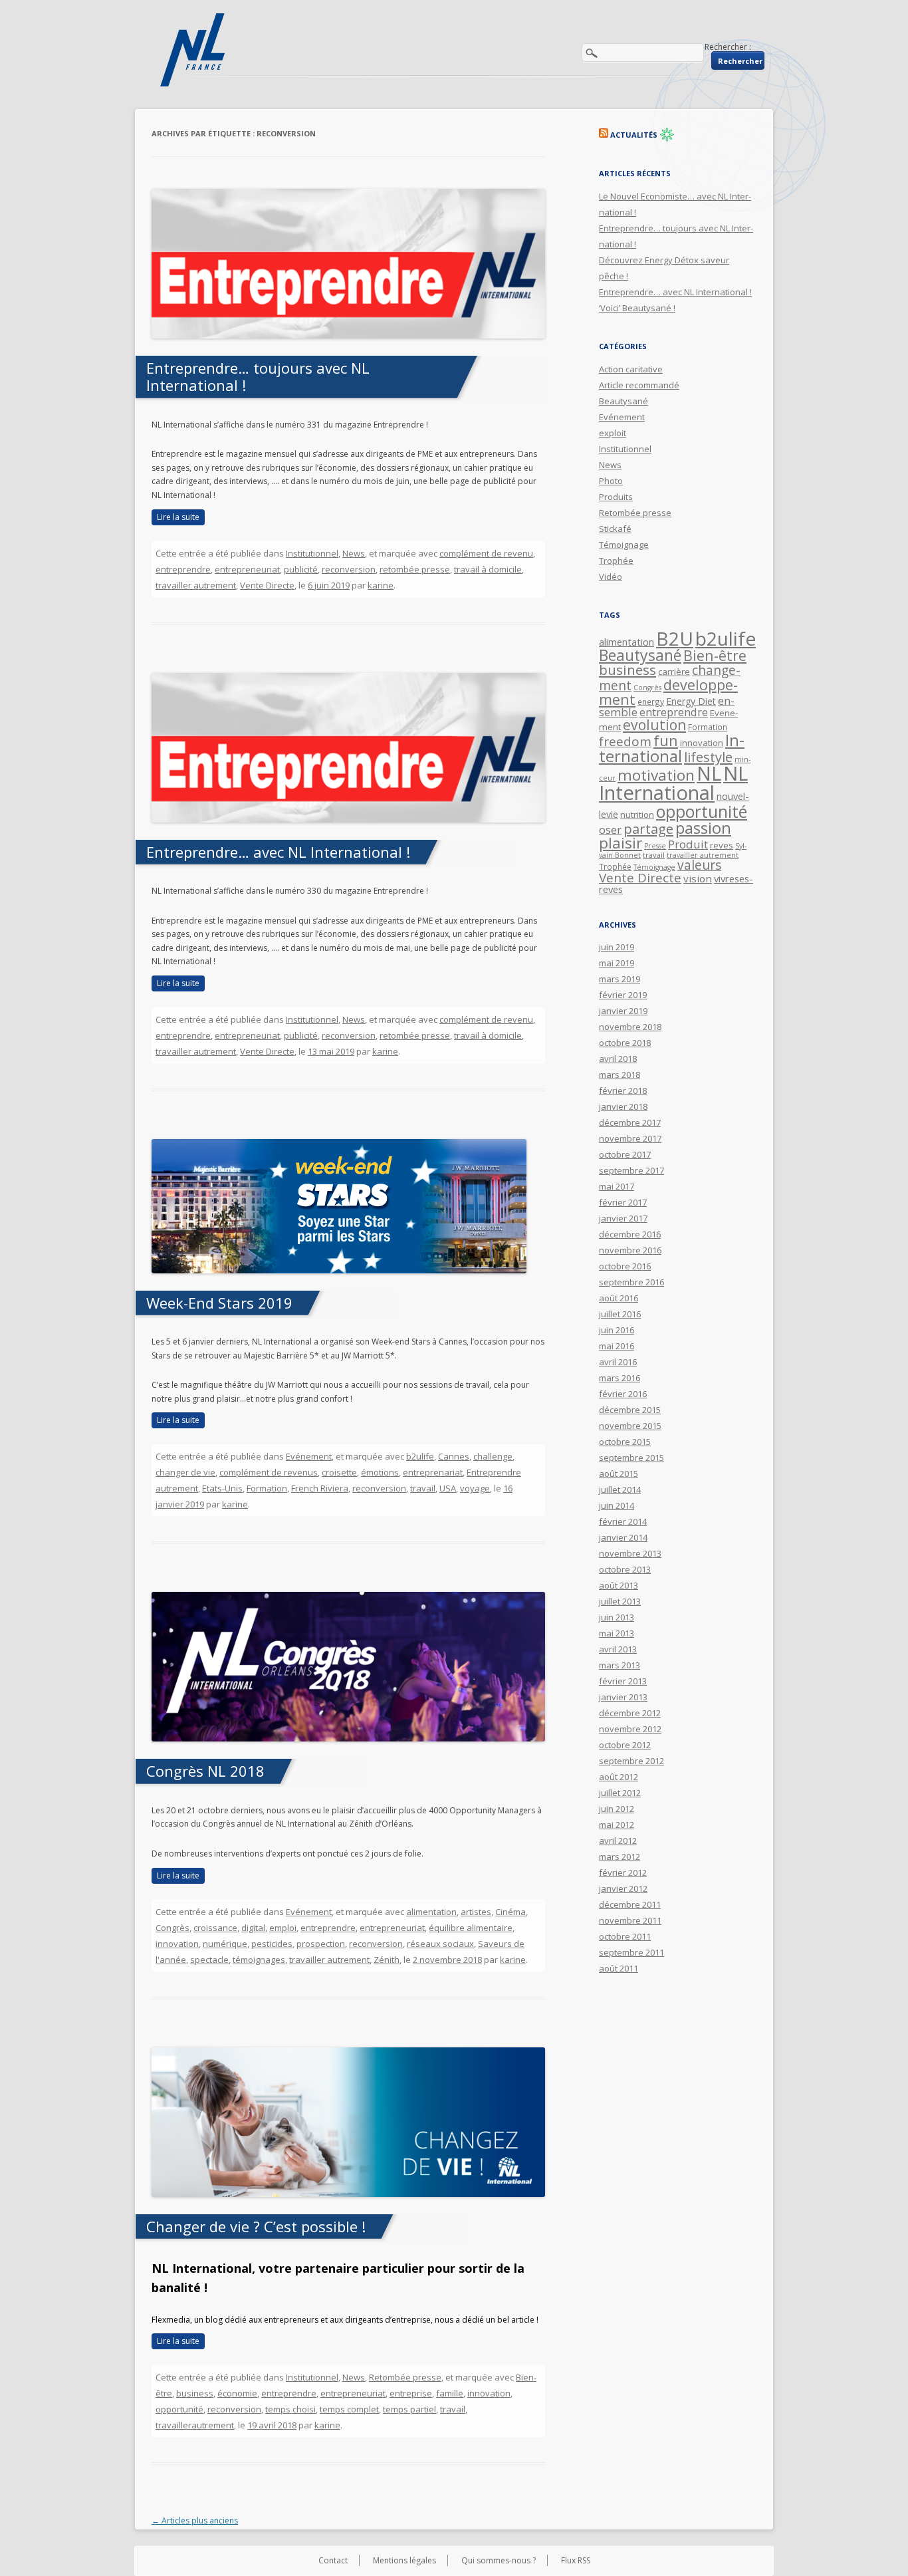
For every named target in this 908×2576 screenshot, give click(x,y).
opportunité (179, 2409)
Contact (333, 2560)
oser (610, 830)
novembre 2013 (630, 1553)
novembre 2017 (630, 1138)
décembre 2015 (630, 1410)
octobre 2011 (625, 1936)
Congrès (172, 1928)
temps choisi (290, 2409)
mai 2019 (617, 963)
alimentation (431, 1912)
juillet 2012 (620, 1793)
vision (698, 878)
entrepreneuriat (247, 569)
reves (722, 845)
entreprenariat (433, 1472)
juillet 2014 (620, 1489)
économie (237, 2393)
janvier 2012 (623, 1888)
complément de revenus (269, 1472)
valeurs (699, 865)
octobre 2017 (625, 1154)
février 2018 (623, 1091)
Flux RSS (576, 2560)
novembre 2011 (630, 1920)
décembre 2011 (630, 1904)
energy (651, 702)
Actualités (634, 135)
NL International (673, 783)
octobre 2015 (625, 1442)
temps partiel (409, 2409)
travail (423, 1488)
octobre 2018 (625, 1043)
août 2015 (619, 1474)
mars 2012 (620, 1857)
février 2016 (623, 1394)
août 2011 (619, 1968)
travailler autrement (196, 585)
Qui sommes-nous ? (499, 2560)
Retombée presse (405, 2377)
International (672, 748)
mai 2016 (617, 1346)
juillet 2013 (620, 1601)
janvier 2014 (623, 1537)
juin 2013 (617, 1617)
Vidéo (611, 577)
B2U (675, 638)
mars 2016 (620, 1378)
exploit (613, 433)
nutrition (637, 815)
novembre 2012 (630, 1729)
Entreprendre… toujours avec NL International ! (258, 376)
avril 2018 (618, 1059)
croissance (215, 1928)
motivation (656, 775)
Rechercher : (728, 47)
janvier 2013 (623, 1697)
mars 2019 (620, 979)
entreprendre (183, 569)
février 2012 (623, 1872)
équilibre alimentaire (471, 1928)
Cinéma (511, 1912)
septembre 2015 (631, 1458)
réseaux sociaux (440, 1944)
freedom (625, 741)
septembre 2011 (631, 1952)
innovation (177, 1944)
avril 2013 (618, 1649)
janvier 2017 (623, 1218)
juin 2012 (617, 1809)
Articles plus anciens (195, 2520)
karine (381, 585)
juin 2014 (617, 1505)
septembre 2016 (631, 1282)
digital (253, 1928)
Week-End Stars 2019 (219, 1303)
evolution (654, 725)
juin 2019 (617, 947)
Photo (611, 481)
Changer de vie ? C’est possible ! (256, 2226)
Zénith (387, 1960)
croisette (339, 1472)
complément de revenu (486, 553)
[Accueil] (194, 50)
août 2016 (619, 1298)
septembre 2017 (631, 1170)
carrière (674, 672)
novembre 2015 (630, 1426)
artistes (476, 1912)
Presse (655, 846)
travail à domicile (488, 569)
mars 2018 (620, 1075)
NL (709, 773)
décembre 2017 (630, 1122)
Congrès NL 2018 (205, 1771)
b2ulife (420, 1456)
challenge (493, 1456)
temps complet (349, 2409)
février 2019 (623, 995)
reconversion (349, 569)
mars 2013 (620, 1665)
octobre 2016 (625, 1266)
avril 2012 (618, 1841)
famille (450, 2393)
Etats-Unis (222, 1488)
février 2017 (623, 1202)
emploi (283, 1928)
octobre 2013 (625, 1569)
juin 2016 (617, 1330)
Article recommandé (639, 385)
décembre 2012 (630, 1713)
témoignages (259, 1960)
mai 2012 (617, 1825)
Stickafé (615, 529)
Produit (688, 844)
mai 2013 (617, 1633)
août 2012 (619, 1777)
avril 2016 (618, 1362)
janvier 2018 (623, 1106)
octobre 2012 (625, 1745)
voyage (475, 1488)
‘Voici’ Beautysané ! (637, 308)
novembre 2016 (630, 1250)
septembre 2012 (631, 1761)
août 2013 (619, 1585)
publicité (301, 569)
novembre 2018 (630, 1027)
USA (448, 1488)
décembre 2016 (630, 1234)
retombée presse (415, 569)
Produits (616, 497)
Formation (267, 1488)
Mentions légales (404, 2560)
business (195, 2393)
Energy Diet (691, 701)
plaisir (621, 843)
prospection (321, 1944)
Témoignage (624, 545)
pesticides (272, 1944)
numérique (225, 1944)
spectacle (209, 1960)
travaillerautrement (195, 2425)
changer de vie (185, 1472)
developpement (668, 692)
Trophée (616, 561)
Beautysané (624, 401)
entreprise (411, 2393)
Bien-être (715, 655)
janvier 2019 (623, 1011)
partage (648, 829)
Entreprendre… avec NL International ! (278, 852)
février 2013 (623, 1681)
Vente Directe (267, 585)
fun (666, 740)
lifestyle (708, 757)
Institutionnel (312, 553)
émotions (380, 1472)
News (354, 553)
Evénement (309, 1456)
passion (703, 828)
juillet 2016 (620, 1314)
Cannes (454, 1456)
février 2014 (623, 1521)
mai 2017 (617, 1186)
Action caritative (631, 369)
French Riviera (320, 1488)
